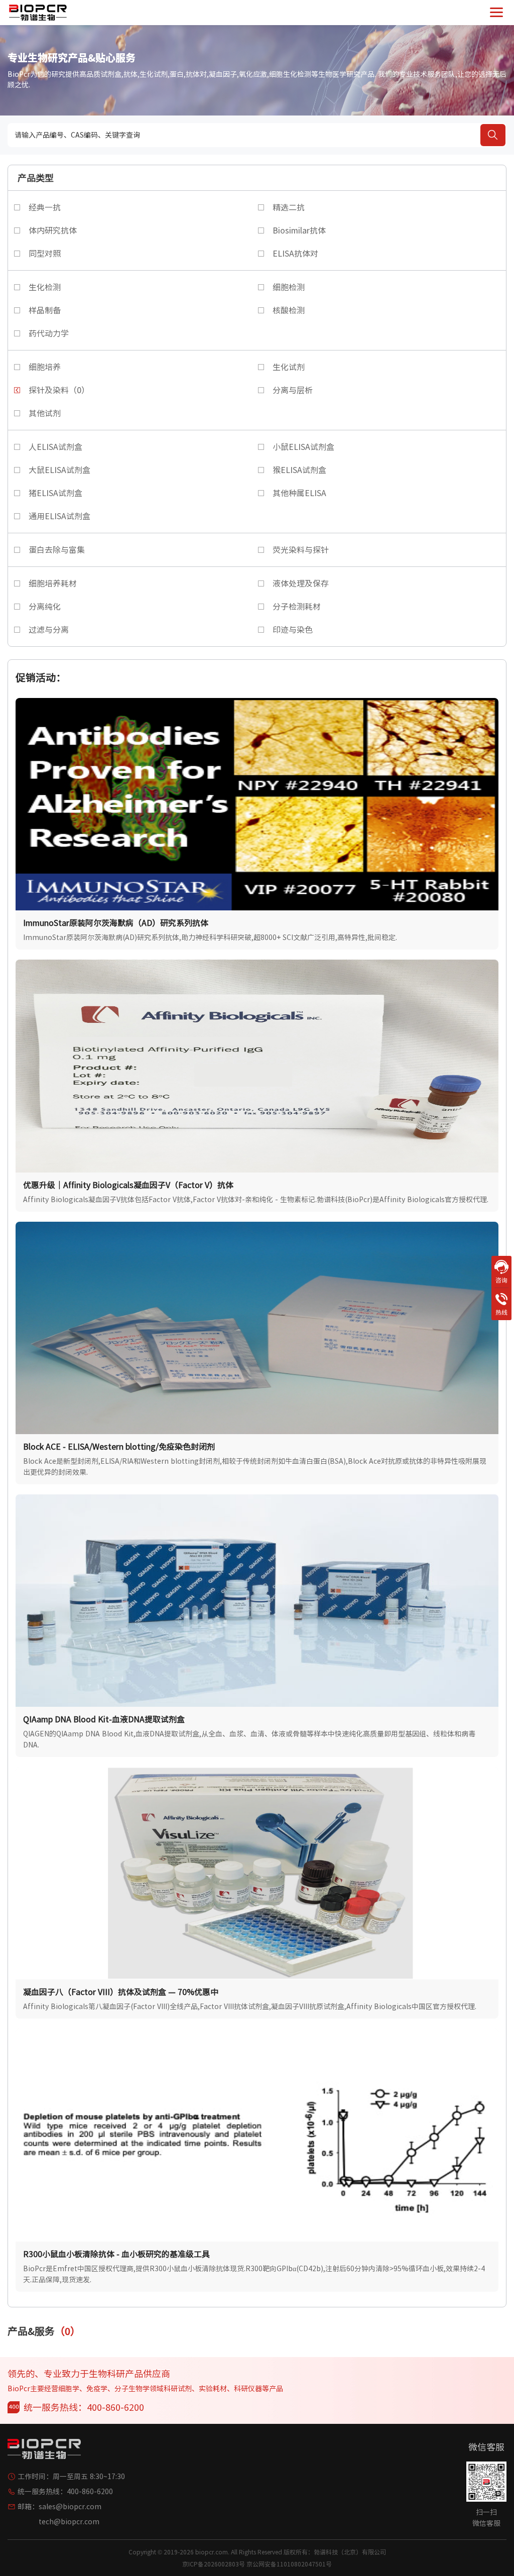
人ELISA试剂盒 (55, 447)
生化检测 (45, 287)
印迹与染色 (293, 630)
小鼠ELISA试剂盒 (303, 447)
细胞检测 (289, 287)
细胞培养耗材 (53, 583)
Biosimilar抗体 (299, 230)
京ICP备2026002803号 (214, 2564)
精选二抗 (289, 207)
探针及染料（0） (59, 390)
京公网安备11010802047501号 (289, 2564)
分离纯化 (45, 607)
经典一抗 (45, 207)
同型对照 (45, 254)
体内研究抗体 (53, 230)
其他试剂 (45, 413)
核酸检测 (289, 310)
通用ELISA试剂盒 (59, 516)
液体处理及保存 (301, 583)
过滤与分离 (49, 630)
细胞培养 (45, 367)
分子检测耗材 (297, 607)
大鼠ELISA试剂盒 (59, 470)
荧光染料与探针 (301, 550)
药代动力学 (49, 333)
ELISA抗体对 (295, 254)
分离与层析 (293, 390)
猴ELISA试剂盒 (299, 470)
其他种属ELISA (299, 493)
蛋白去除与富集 (57, 550)
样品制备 (45, 310)
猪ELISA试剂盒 (55, 493)
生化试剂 (289, 367)
